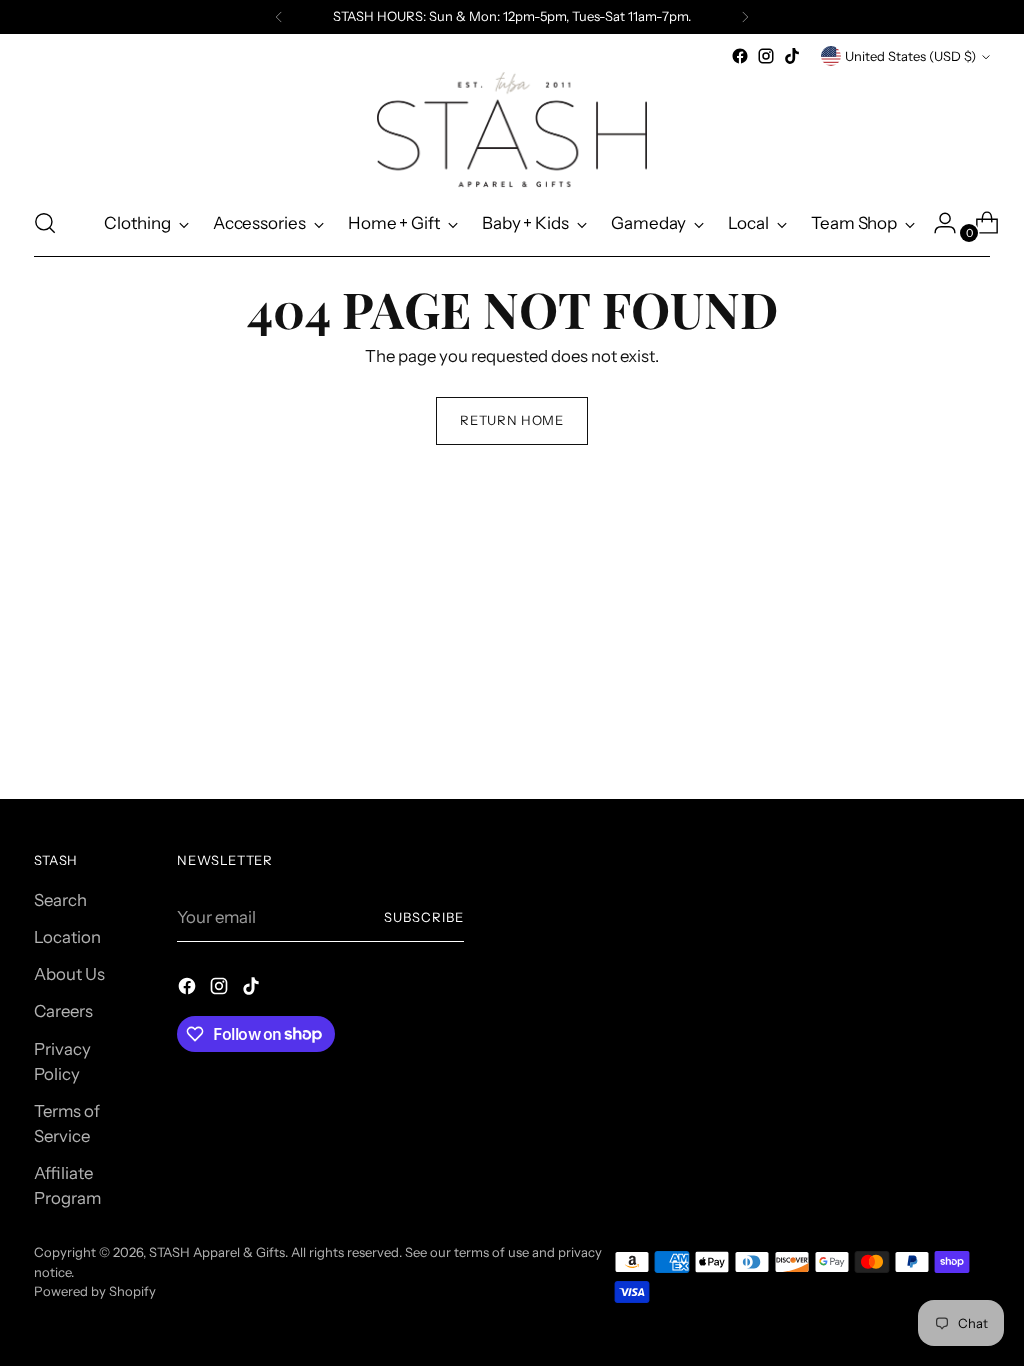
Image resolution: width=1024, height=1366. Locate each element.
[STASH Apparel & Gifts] (512, 129)
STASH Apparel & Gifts (217, 1252)
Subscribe (424, 917)
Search (60, 900)
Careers (63, 1011)
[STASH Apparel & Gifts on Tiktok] (792, 56)
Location (67, 937)
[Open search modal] (45, 223)
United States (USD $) (910, 56)
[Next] (745, 17)
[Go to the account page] (937, 223)
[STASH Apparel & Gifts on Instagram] (766, 56)
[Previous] (279, 17)
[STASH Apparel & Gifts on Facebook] (740, 56)
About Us (69, 974)
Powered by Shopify (95, 1291)
